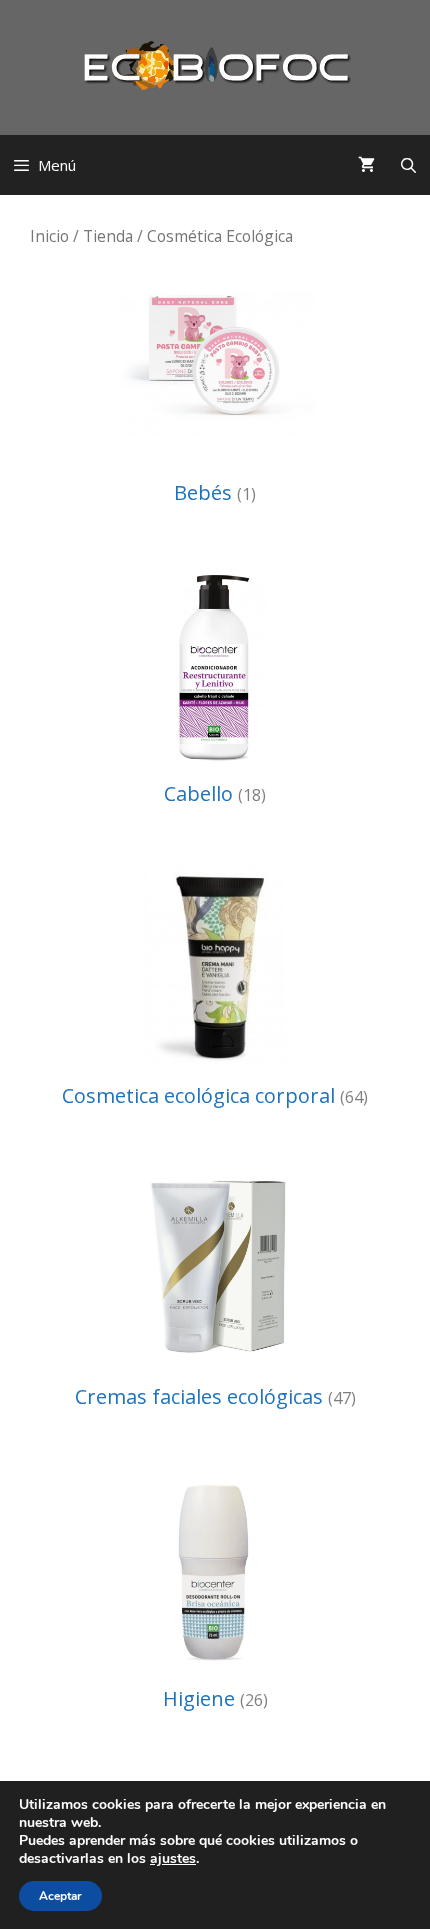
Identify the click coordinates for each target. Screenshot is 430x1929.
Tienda (108, 236)
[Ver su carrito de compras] (366, 165)
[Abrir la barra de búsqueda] (408, 165)
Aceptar (60, 1896)
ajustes (173, 1859)
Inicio (49, 236)
